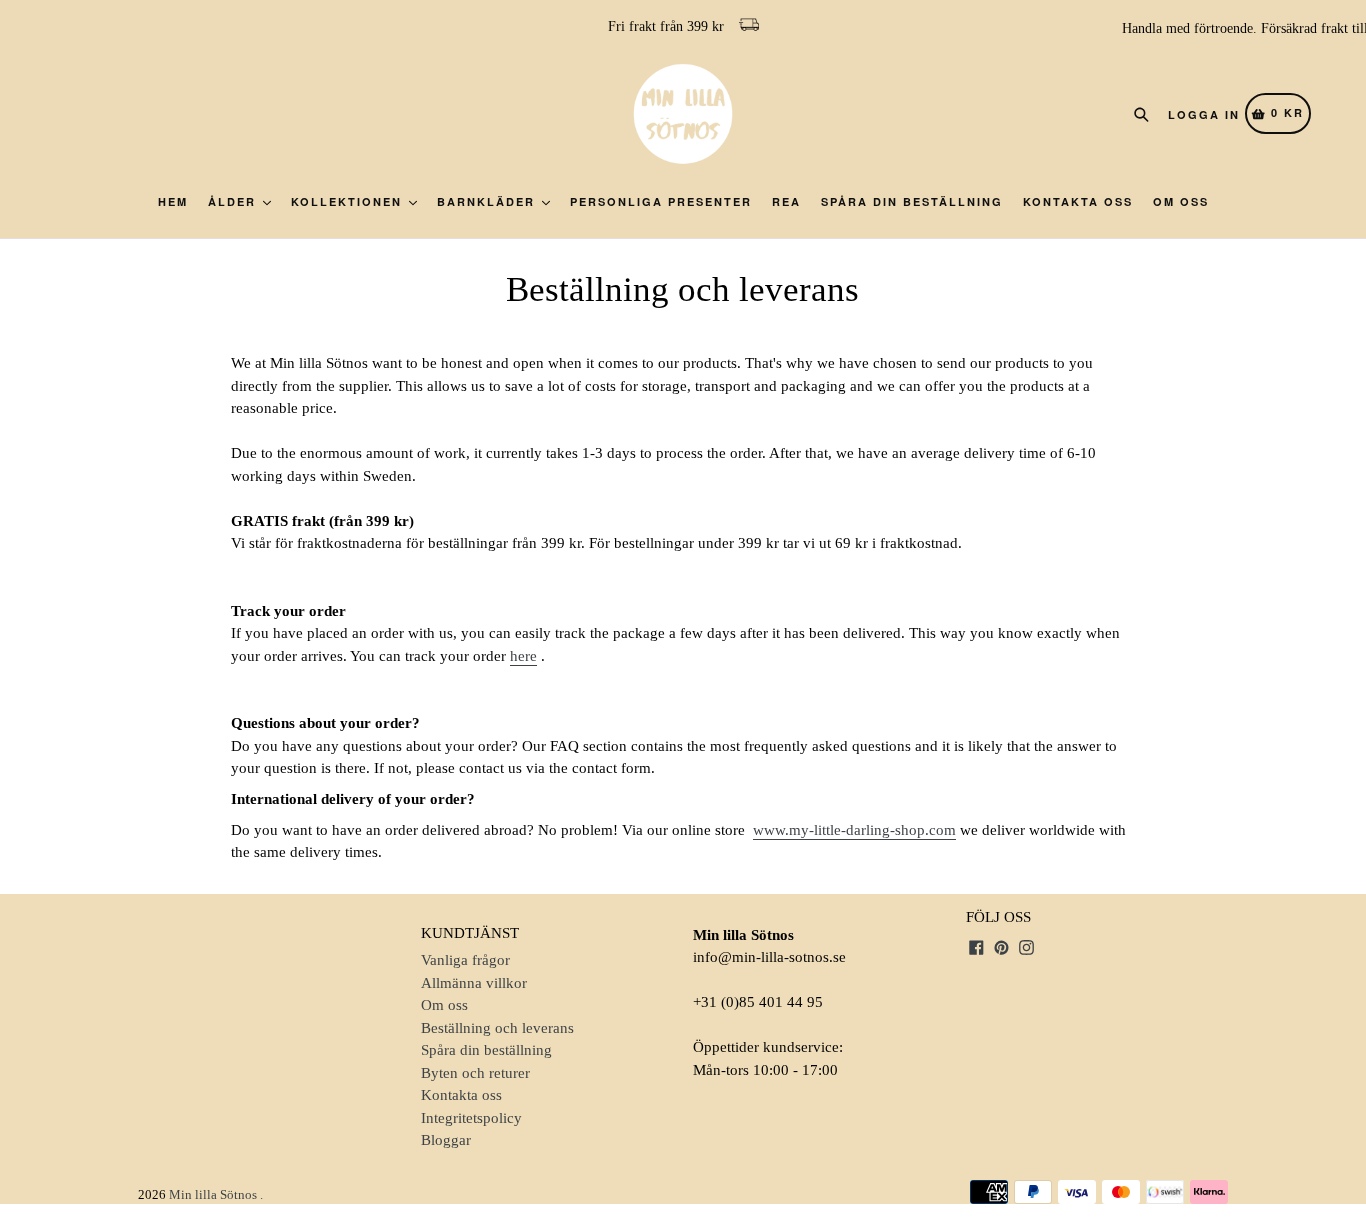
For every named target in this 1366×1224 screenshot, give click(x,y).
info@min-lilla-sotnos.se (769, 957)
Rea (786, 201)
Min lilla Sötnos (213, 1194)
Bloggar (446, 1140)
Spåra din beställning (912, 201)
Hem (173, 201)
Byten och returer (475, 1073)
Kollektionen (349, 201)
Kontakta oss (1078, 201)
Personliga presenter (661, 201)
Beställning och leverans (497, 1028)
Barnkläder (488, 201)
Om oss (1181, 201)
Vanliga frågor (465, 960)
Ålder (234, 201)
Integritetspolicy (471, 1118)
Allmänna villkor (474, 983)
